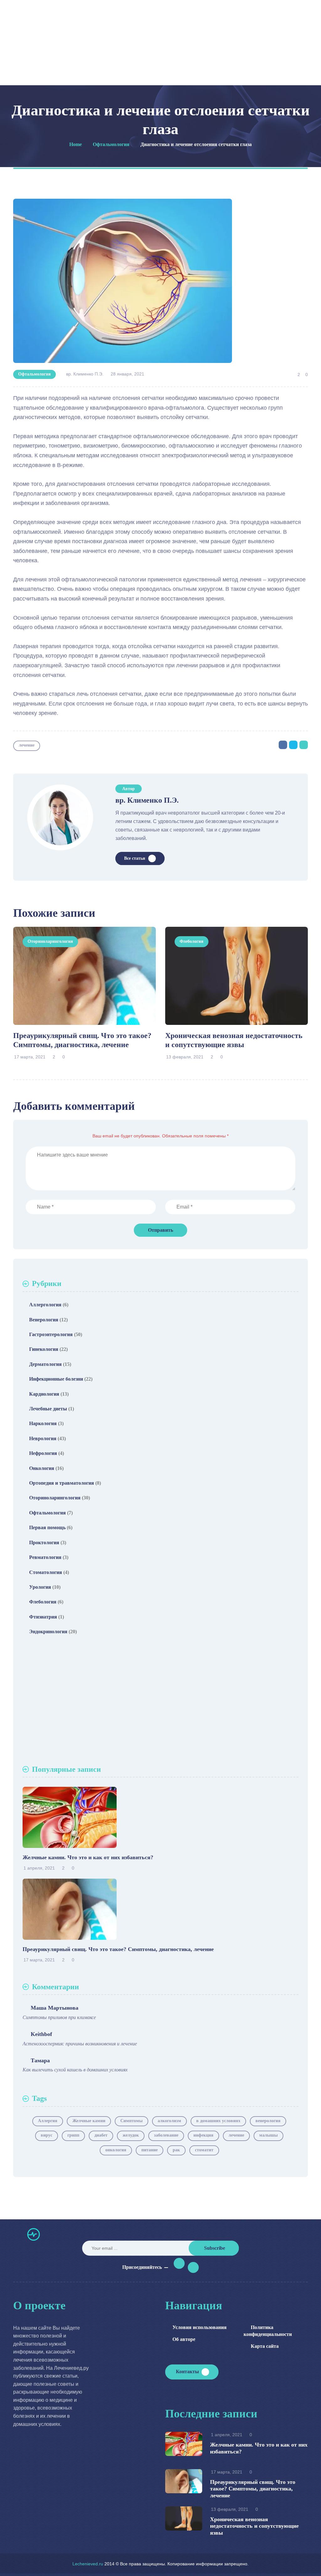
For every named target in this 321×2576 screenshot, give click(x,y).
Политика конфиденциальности (268, 2331)
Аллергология (45, 1305)
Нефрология (43, 1453)
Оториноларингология (50, 941)
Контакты (187, 2371)
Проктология (44, 1542)
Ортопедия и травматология (62, 1483)
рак (176, 2150)
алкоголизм (169, 2121)
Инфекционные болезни (56, 1379)
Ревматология (45, 1557)
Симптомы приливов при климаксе (59, 2017)
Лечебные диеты (48, 1409)
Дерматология (45, 1364)
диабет (101, 2135)
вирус (47, 2135)
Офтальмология (34, 374)
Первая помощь (47, 1527)
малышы (268, 2135)
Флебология (192, 941)
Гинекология (44, 1349)
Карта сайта (265, 2346)
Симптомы (132, 2121)
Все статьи (135, 858)
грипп (73, 2135)
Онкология (42, 1468)
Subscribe (215, 2248)
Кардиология (44, 1394)
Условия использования (200, 2327)
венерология (268, 2121)
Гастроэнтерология (51, 1334)
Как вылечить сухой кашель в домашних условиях (75, 2070)
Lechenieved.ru (88, 2564)
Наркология (43, 1423)
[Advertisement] (160, 1702)
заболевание (166, 2135)
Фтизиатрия (43, 1617)
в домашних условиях (218, 2121)
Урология (40, 1587)
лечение (27, 745)
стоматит (204, 2150)
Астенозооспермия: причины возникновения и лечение (80, 2044)
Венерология (44, 1320)
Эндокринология (48, 1632)
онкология (116, 2150)
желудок (131, 2135)
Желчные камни (89, 2121)
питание (150, 2150)
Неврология (43, 1438)
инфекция (203, 2135)
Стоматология (46, 1572)
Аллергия (48, 2121)
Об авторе (184, 2339)
